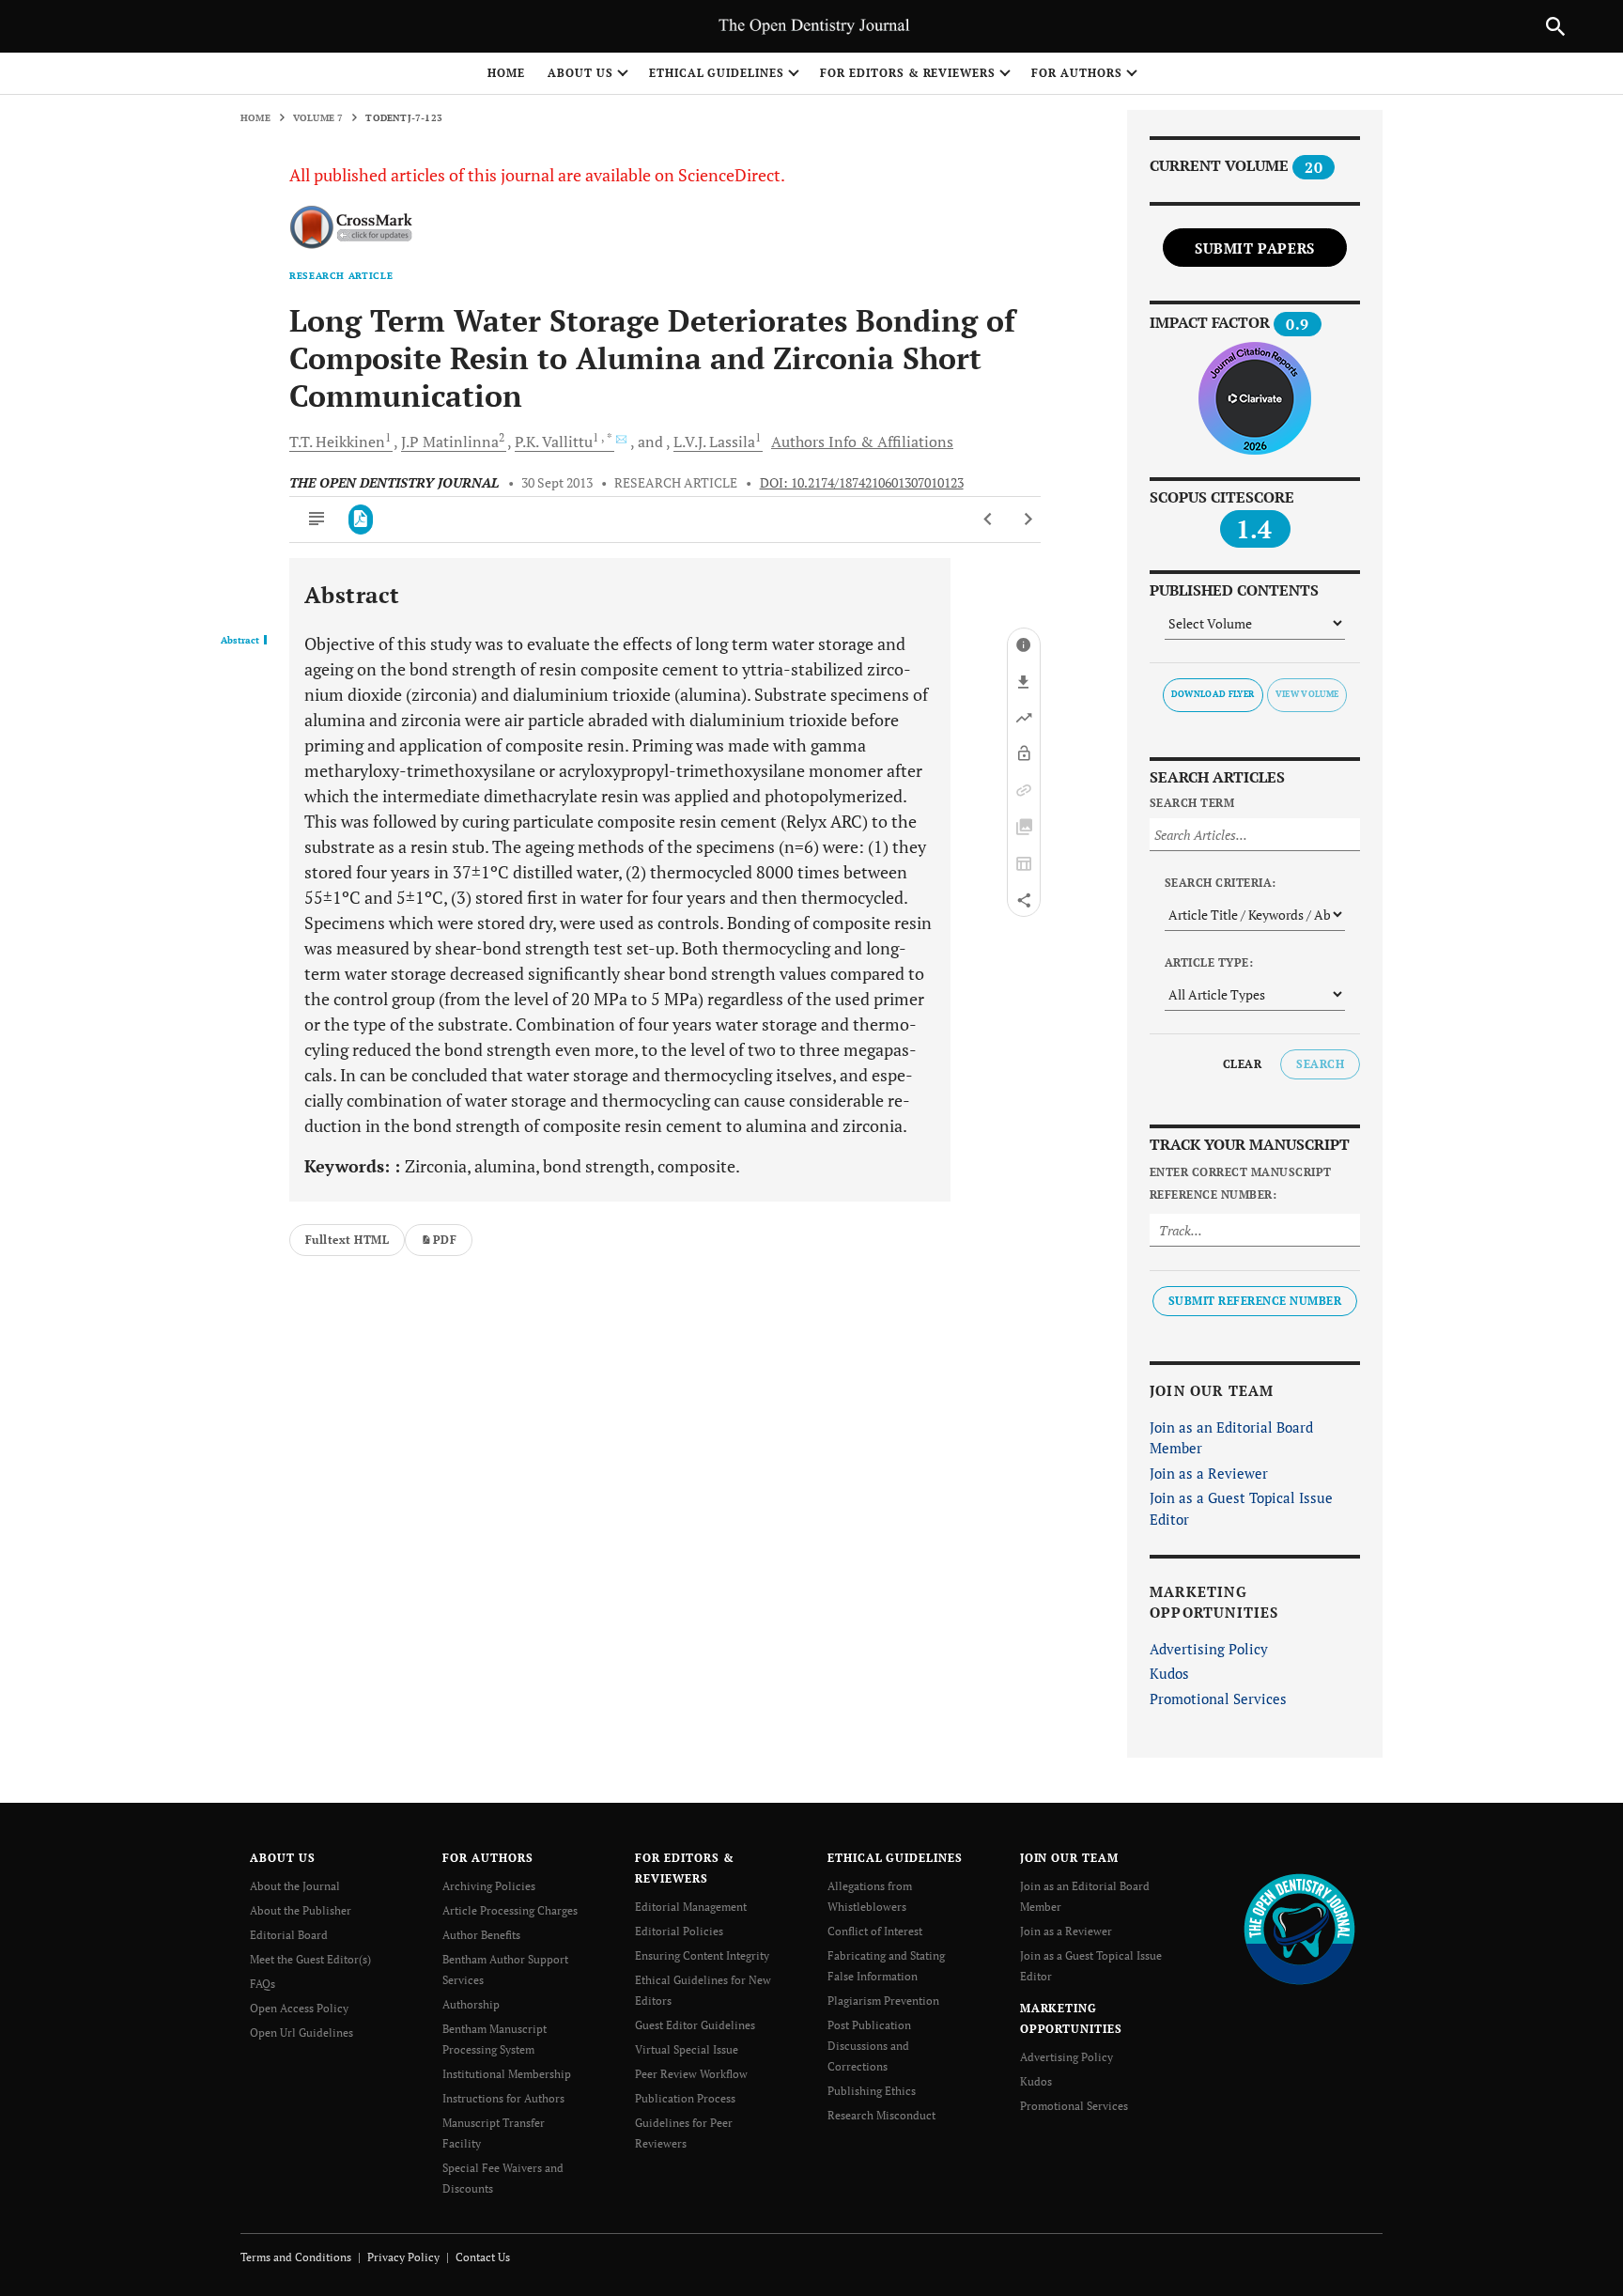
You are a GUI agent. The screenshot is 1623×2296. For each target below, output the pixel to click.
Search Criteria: (1221, 883)
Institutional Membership (507, 2074)
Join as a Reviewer (1209, 1473)
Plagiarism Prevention (883, 2001)
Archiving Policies (489, 1886)
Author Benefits (481, 1935)
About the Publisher (301, 1910)
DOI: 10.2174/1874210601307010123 (862, 483)
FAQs (263, 1984)
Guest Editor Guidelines (695, 2025)
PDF (445, 1240)
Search (1320, 1064)
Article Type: (1209, 962)
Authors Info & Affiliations (862, 442)
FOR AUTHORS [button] (1077, 73)
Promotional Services (1218, 1699)
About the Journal (295, 1886)
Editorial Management (691, 1907)
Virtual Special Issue (687, 2049)
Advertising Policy (1209, 1649)
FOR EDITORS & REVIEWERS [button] (908, 73)
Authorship (471, 2004)
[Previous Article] (989, 520)
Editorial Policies (679, 1931)
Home (506, 73)
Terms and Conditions (296, 2257)
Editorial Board (289, 1935)
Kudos (1169, 1673)
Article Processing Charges (510, 1910)
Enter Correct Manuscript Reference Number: (1241, 1183)
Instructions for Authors (503, 2098)
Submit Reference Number (1255, 1301)
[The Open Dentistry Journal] (1299, 1928)
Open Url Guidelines (301, 2032)
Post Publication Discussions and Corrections (869, 2046)
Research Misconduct (881, 2115)
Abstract (240, 641)
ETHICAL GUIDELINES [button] (717, 73)
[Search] (1555, 26)
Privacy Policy (403, 2257)
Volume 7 (318, 118)
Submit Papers (1255, 248)
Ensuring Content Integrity (702, 1955)
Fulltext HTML (347, 1240)
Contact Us (483, 2257)
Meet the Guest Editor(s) (310, 1959)
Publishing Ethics (872, 2091)
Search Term (1192, 803)
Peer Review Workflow (691, 2074)
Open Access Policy (299, 2008)
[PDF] (361, 520)
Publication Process (685, 2098)
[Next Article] (1028, 520)
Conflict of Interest (875, 1931)
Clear (1242, 1064)
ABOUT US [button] (580, 73)
